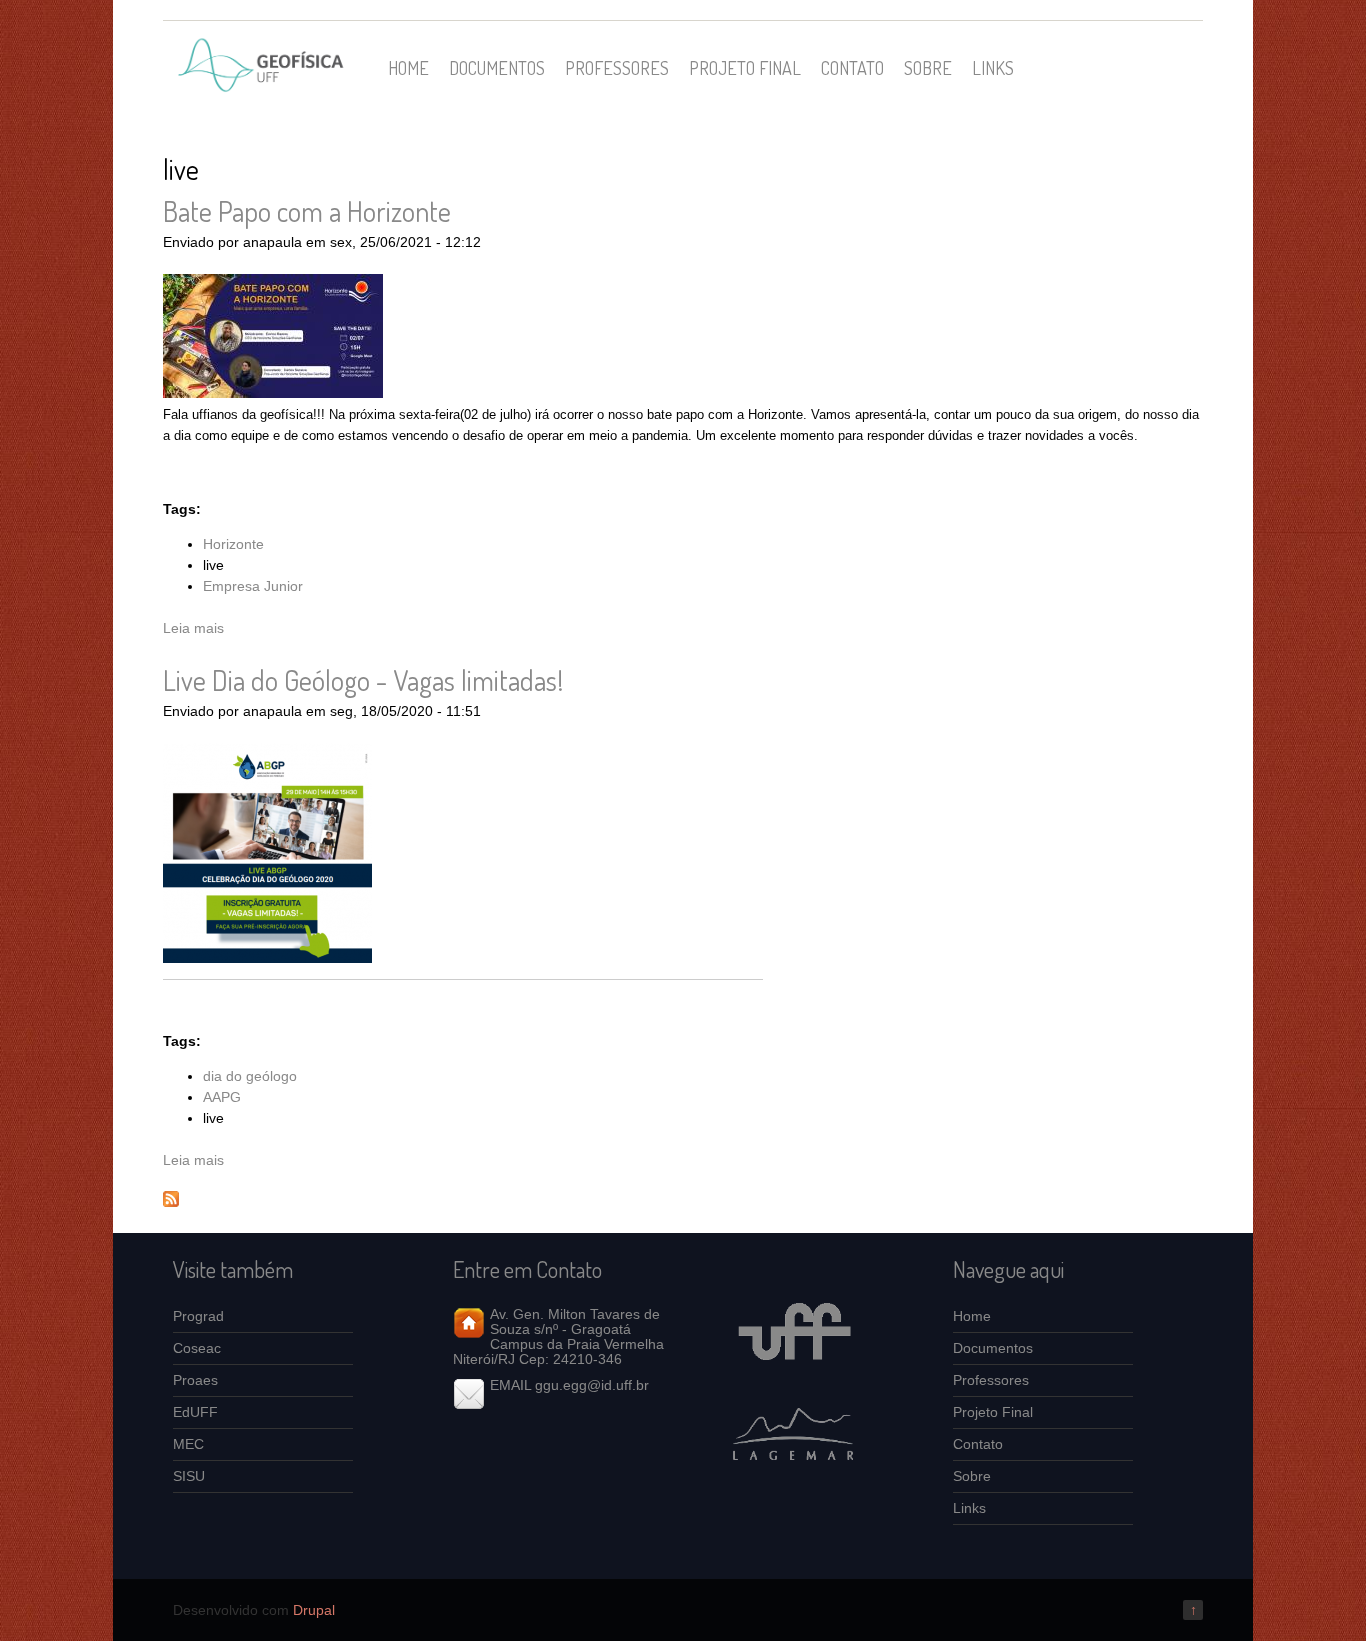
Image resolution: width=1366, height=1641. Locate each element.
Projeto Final (745, 67)
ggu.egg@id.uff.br (592, 1385)
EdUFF (195, 1412)
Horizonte (233, 544)
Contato (852, 67)
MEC (188, 1444)
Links (993, 67)
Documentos (497, 67)
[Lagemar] (793, 1475)
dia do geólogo (250, 1076)
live (213, 565)
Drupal (314, 1610)
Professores (617, 67)
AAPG (222, 1097)
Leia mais (193, 628)
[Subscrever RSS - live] (171, 1202)
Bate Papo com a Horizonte (307, 211)
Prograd (198, 1316)
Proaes (195, 1380)
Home (408, 67)
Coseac (197, 1348)
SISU (189, 1476)
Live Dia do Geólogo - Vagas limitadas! (363, 680)
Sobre (928, 67)
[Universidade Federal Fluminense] (793, 1377)
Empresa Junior (253, 586)
